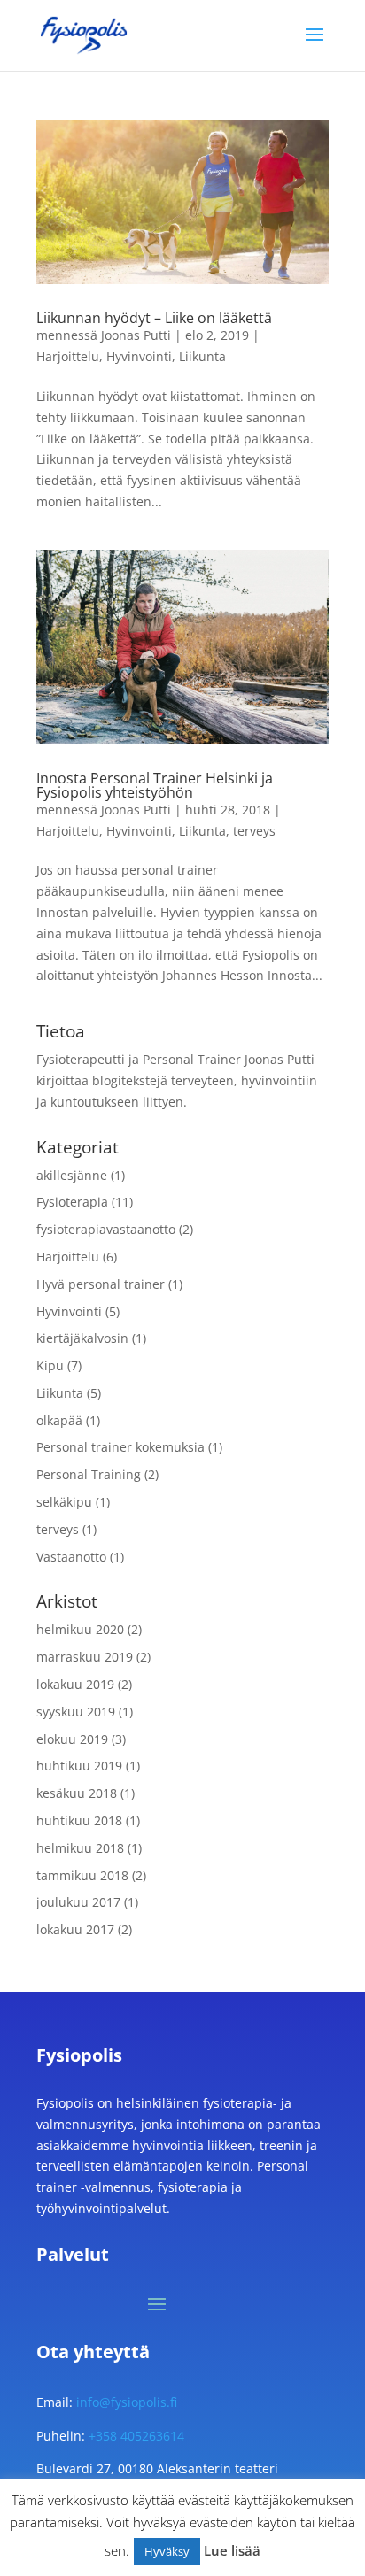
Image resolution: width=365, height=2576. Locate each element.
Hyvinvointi (139, 356)
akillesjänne (72, 1175)
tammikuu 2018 (82, 1875)
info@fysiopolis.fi (127, 2402)
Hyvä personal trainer (101, 1284)
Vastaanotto (71, 1557)
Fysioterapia (72, 1202)
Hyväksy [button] (167, 2551)
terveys (254, 831)
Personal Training (89, 1474)
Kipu (50, 1365)
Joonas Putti (136, 335)
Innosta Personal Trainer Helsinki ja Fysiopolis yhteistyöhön (155, 785)
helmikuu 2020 (80, 1629)
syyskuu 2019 (76, 1712)
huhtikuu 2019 (79, 1766)
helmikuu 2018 (80, 1848)
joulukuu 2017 (78, 1902)
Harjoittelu (68, 356)
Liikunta (202, 356)
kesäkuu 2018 (77, 1793)
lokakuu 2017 (75, 1929)
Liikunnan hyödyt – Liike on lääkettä (154, 318)
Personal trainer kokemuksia (120, 1447)
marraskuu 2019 (85, 1657)
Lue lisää (232, 2550)
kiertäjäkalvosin (82, 1338)
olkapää (59, 1420)
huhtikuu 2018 (79, 1820)
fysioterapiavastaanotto (106, 1229)
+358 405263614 (136, 2436)
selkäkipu (64, 1502)
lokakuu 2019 (75, 1684)
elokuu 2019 (72, 1739)
